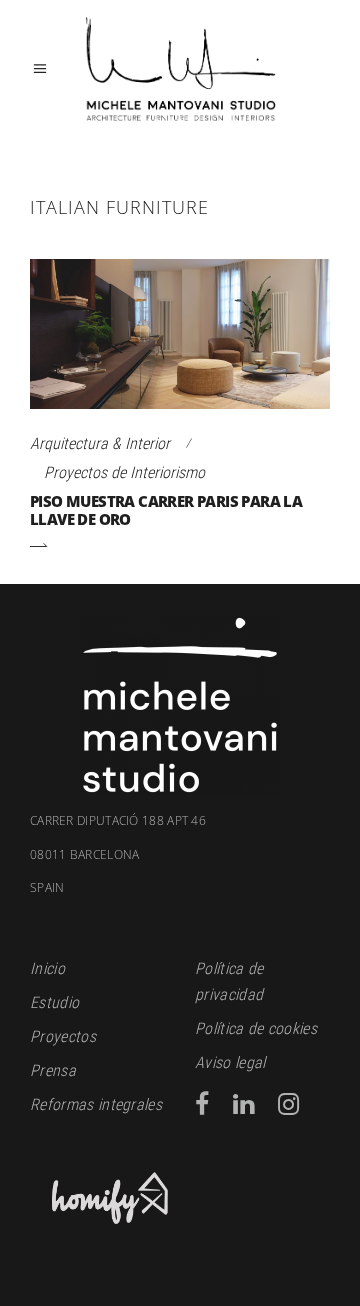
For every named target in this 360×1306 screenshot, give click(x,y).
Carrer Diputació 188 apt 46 (118, 821)
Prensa (53, 1070)
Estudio (54, 1002)
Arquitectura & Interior (100, 443)
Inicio (47, 968)
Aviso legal (230, 1062)
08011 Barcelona (85, 872)
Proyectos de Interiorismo (124, 472)
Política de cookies (256, 1028)
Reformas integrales (96, 1104)
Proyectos (63, 1036)
